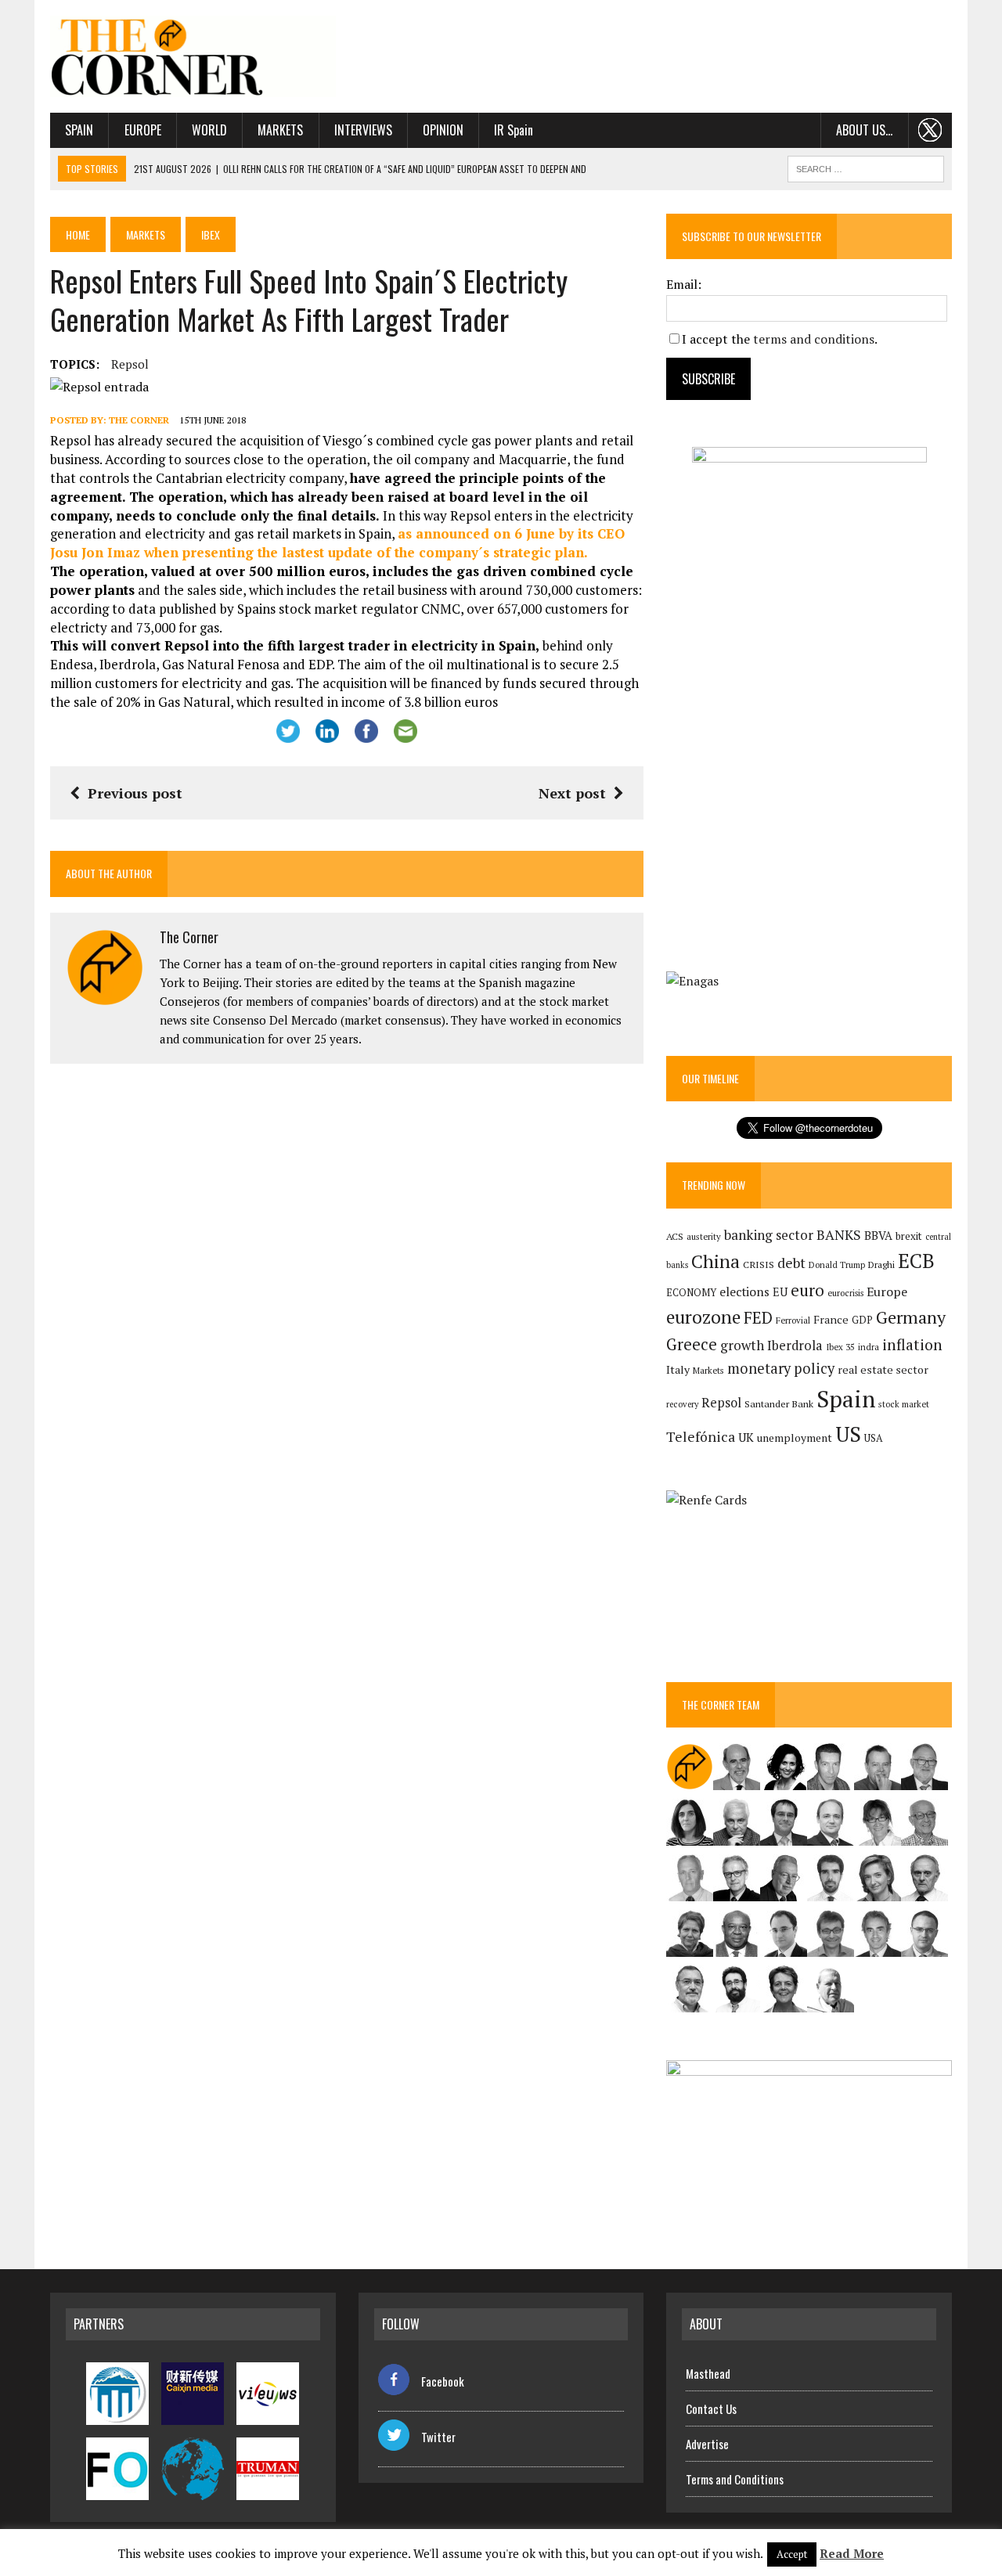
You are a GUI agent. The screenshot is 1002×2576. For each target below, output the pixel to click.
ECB (916, 1261)
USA (874, 1438)
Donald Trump (837, 1265)
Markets (280, 130)
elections (744, 1292)
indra (869, 1347)
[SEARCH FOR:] (866, 167)
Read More (852, 2553)
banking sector (769, 1235)
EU (780, 1292)
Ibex (211, 234)
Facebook (443, 2381)
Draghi (881, 1264)
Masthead (708, 2373)
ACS (675, 1236)
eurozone (703, 1317)
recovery (682, 1404)
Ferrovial (793, 1320)
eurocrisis (845, 1293)
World (209, 130)
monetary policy (781, 1368)
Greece (692, 1344)
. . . (930, 130)
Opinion (443, 130)
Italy (678, 1369)
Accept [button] (792, 2554)
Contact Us (711, 2408)
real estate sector (883, 1369)
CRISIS (759, 1265)
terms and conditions (814, 339)
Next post (572, 793)
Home (78, 234)
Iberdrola (795, 1346)
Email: (684, 284)
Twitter (438, 2437)
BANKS (839, 1235)
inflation (912, 1345)
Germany (911, 1317)
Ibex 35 (840, 1347)
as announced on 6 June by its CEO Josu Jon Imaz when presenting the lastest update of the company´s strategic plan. (337, 543)
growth (742, 1345)
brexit (909, 1236)
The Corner (139, 420)
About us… (864, 130)
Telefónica (701, 1437)
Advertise (707, 2444)
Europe (143, 130)
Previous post (135, 793)
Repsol (130, 364)
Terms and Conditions (735, 2479)
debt (791, 1263)
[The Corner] (193, 56)
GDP (862, 1320)
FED (758, 1318)
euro (807, 1290)
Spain (79, 130)
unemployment (795, 1438)
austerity (704, 1236)
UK (746, 1437)
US (848, 1434)
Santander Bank (779, 1404)
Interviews (363, 130)
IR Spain (514, 130)
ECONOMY (691, 1293)
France (831, 1319)
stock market (904, 1404)
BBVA (878, 1236)
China (715, 1261)
